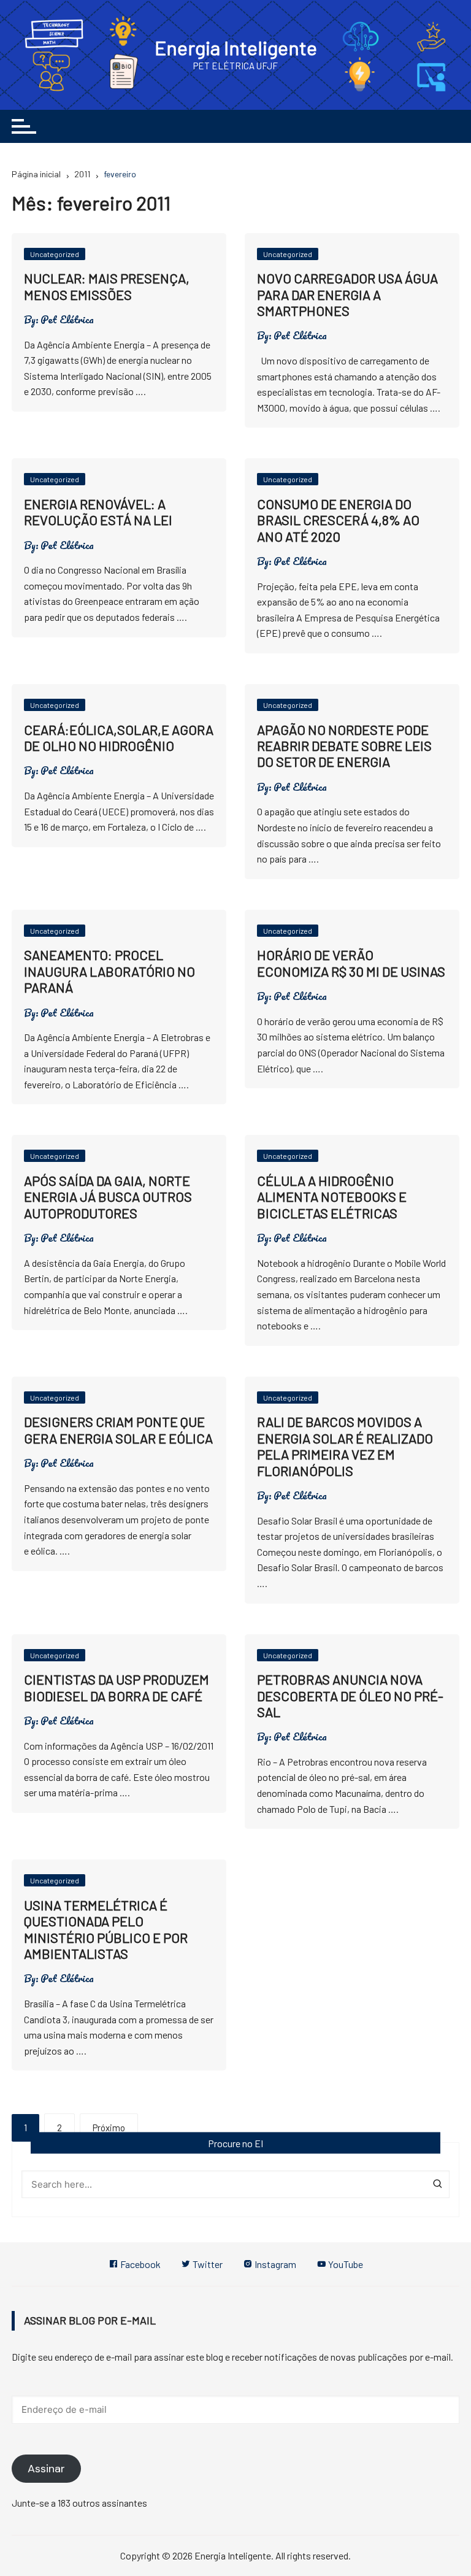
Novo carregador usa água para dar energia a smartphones (347, 294)
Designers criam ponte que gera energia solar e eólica (118, 1429)
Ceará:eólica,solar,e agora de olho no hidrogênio (119, 737)
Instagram (274, 2264)
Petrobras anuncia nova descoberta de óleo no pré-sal (350, 1695)
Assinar (46, 2469)
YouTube (345, 2264)
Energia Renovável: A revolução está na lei (98, 512)
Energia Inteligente (236, 47)
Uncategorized (55, 254)
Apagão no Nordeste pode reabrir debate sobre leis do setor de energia (344, 746)
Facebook (140, 2264)
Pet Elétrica (67, 320)
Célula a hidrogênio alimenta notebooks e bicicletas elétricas (332, 1197)
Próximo (109, 2128)
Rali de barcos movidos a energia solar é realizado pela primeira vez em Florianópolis (345, 1446)
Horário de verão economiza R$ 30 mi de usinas (351, 963)
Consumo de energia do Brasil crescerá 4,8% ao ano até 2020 (338, 520)
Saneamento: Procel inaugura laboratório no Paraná (109, 971)
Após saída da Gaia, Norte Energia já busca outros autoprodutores (108, 1197)
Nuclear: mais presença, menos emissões (107, 286)
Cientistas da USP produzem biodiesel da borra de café (117, 1687)
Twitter (207, 2264)
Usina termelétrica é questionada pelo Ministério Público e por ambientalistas (106, 1929)
